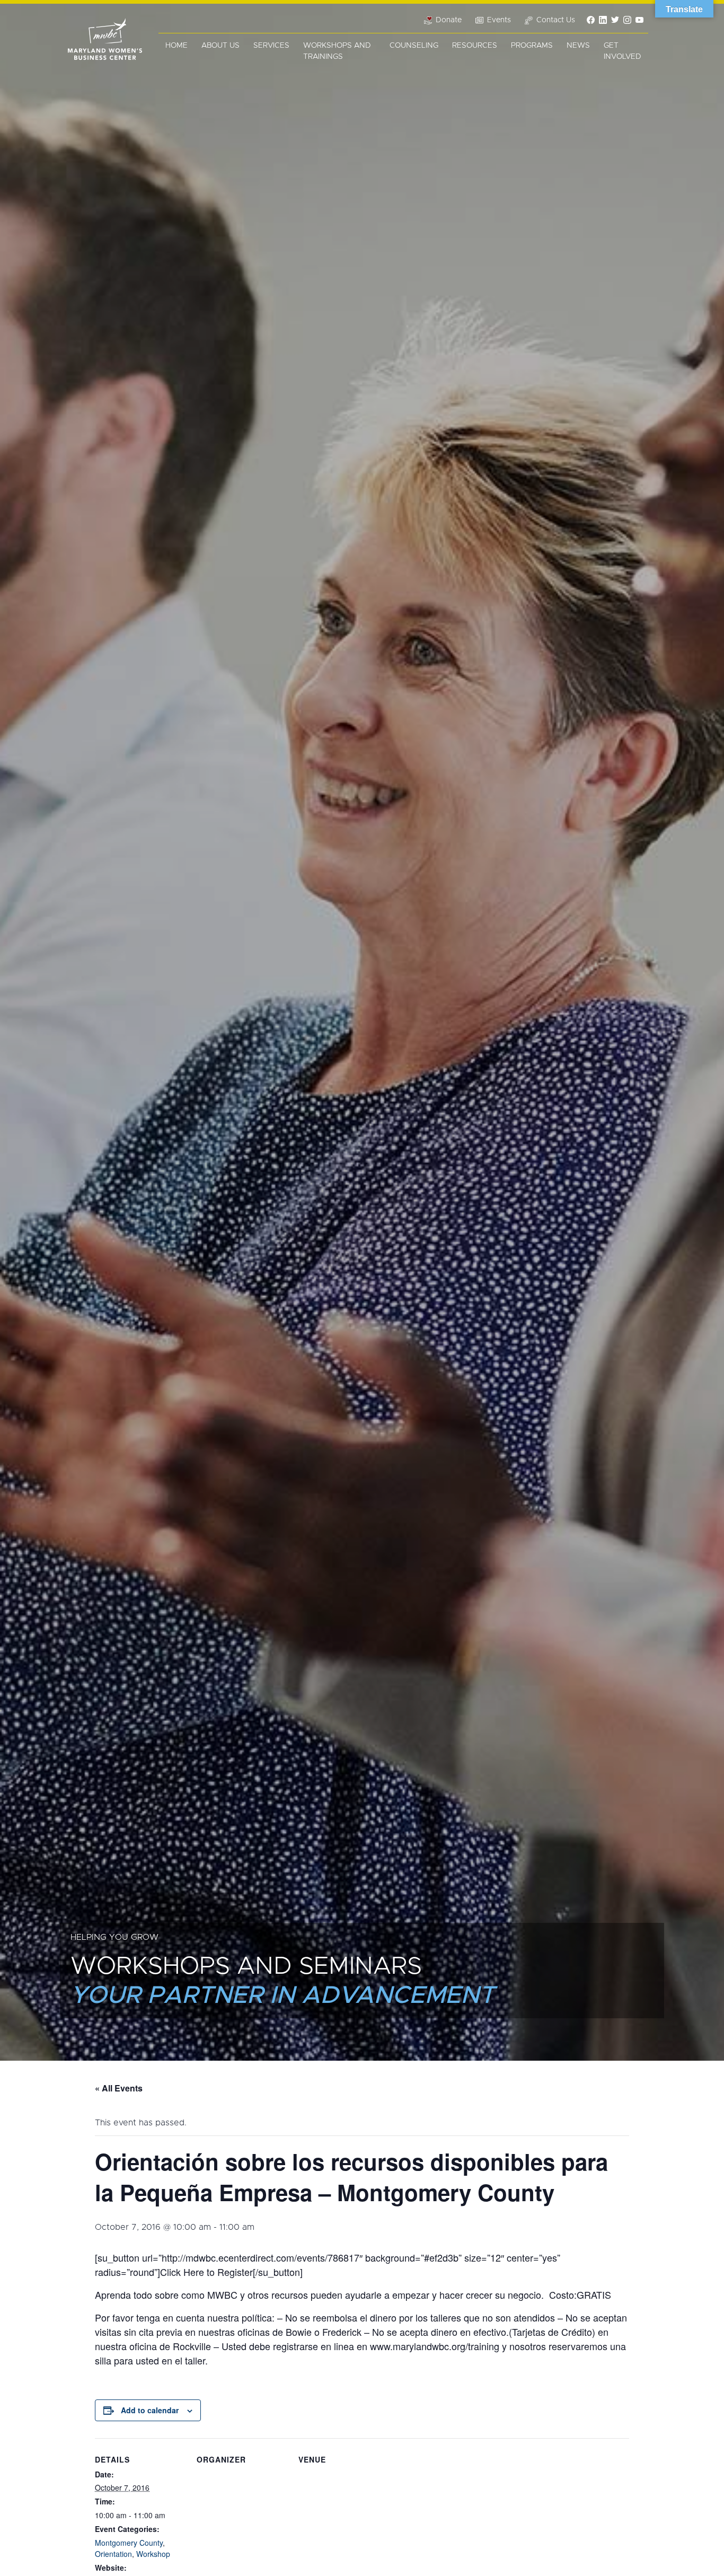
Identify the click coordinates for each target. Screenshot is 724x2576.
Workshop (153, 2554)
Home (176, 46)
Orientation (113, 2554)
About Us (220, 46)
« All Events (119, 2088)
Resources (475, 46)
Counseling (414, 46)
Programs (532, 46)
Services (271, 46)
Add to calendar (150, 2410)
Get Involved (623, 51)
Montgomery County (129, 2543)
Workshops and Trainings (337, 51)
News (578, 46)
